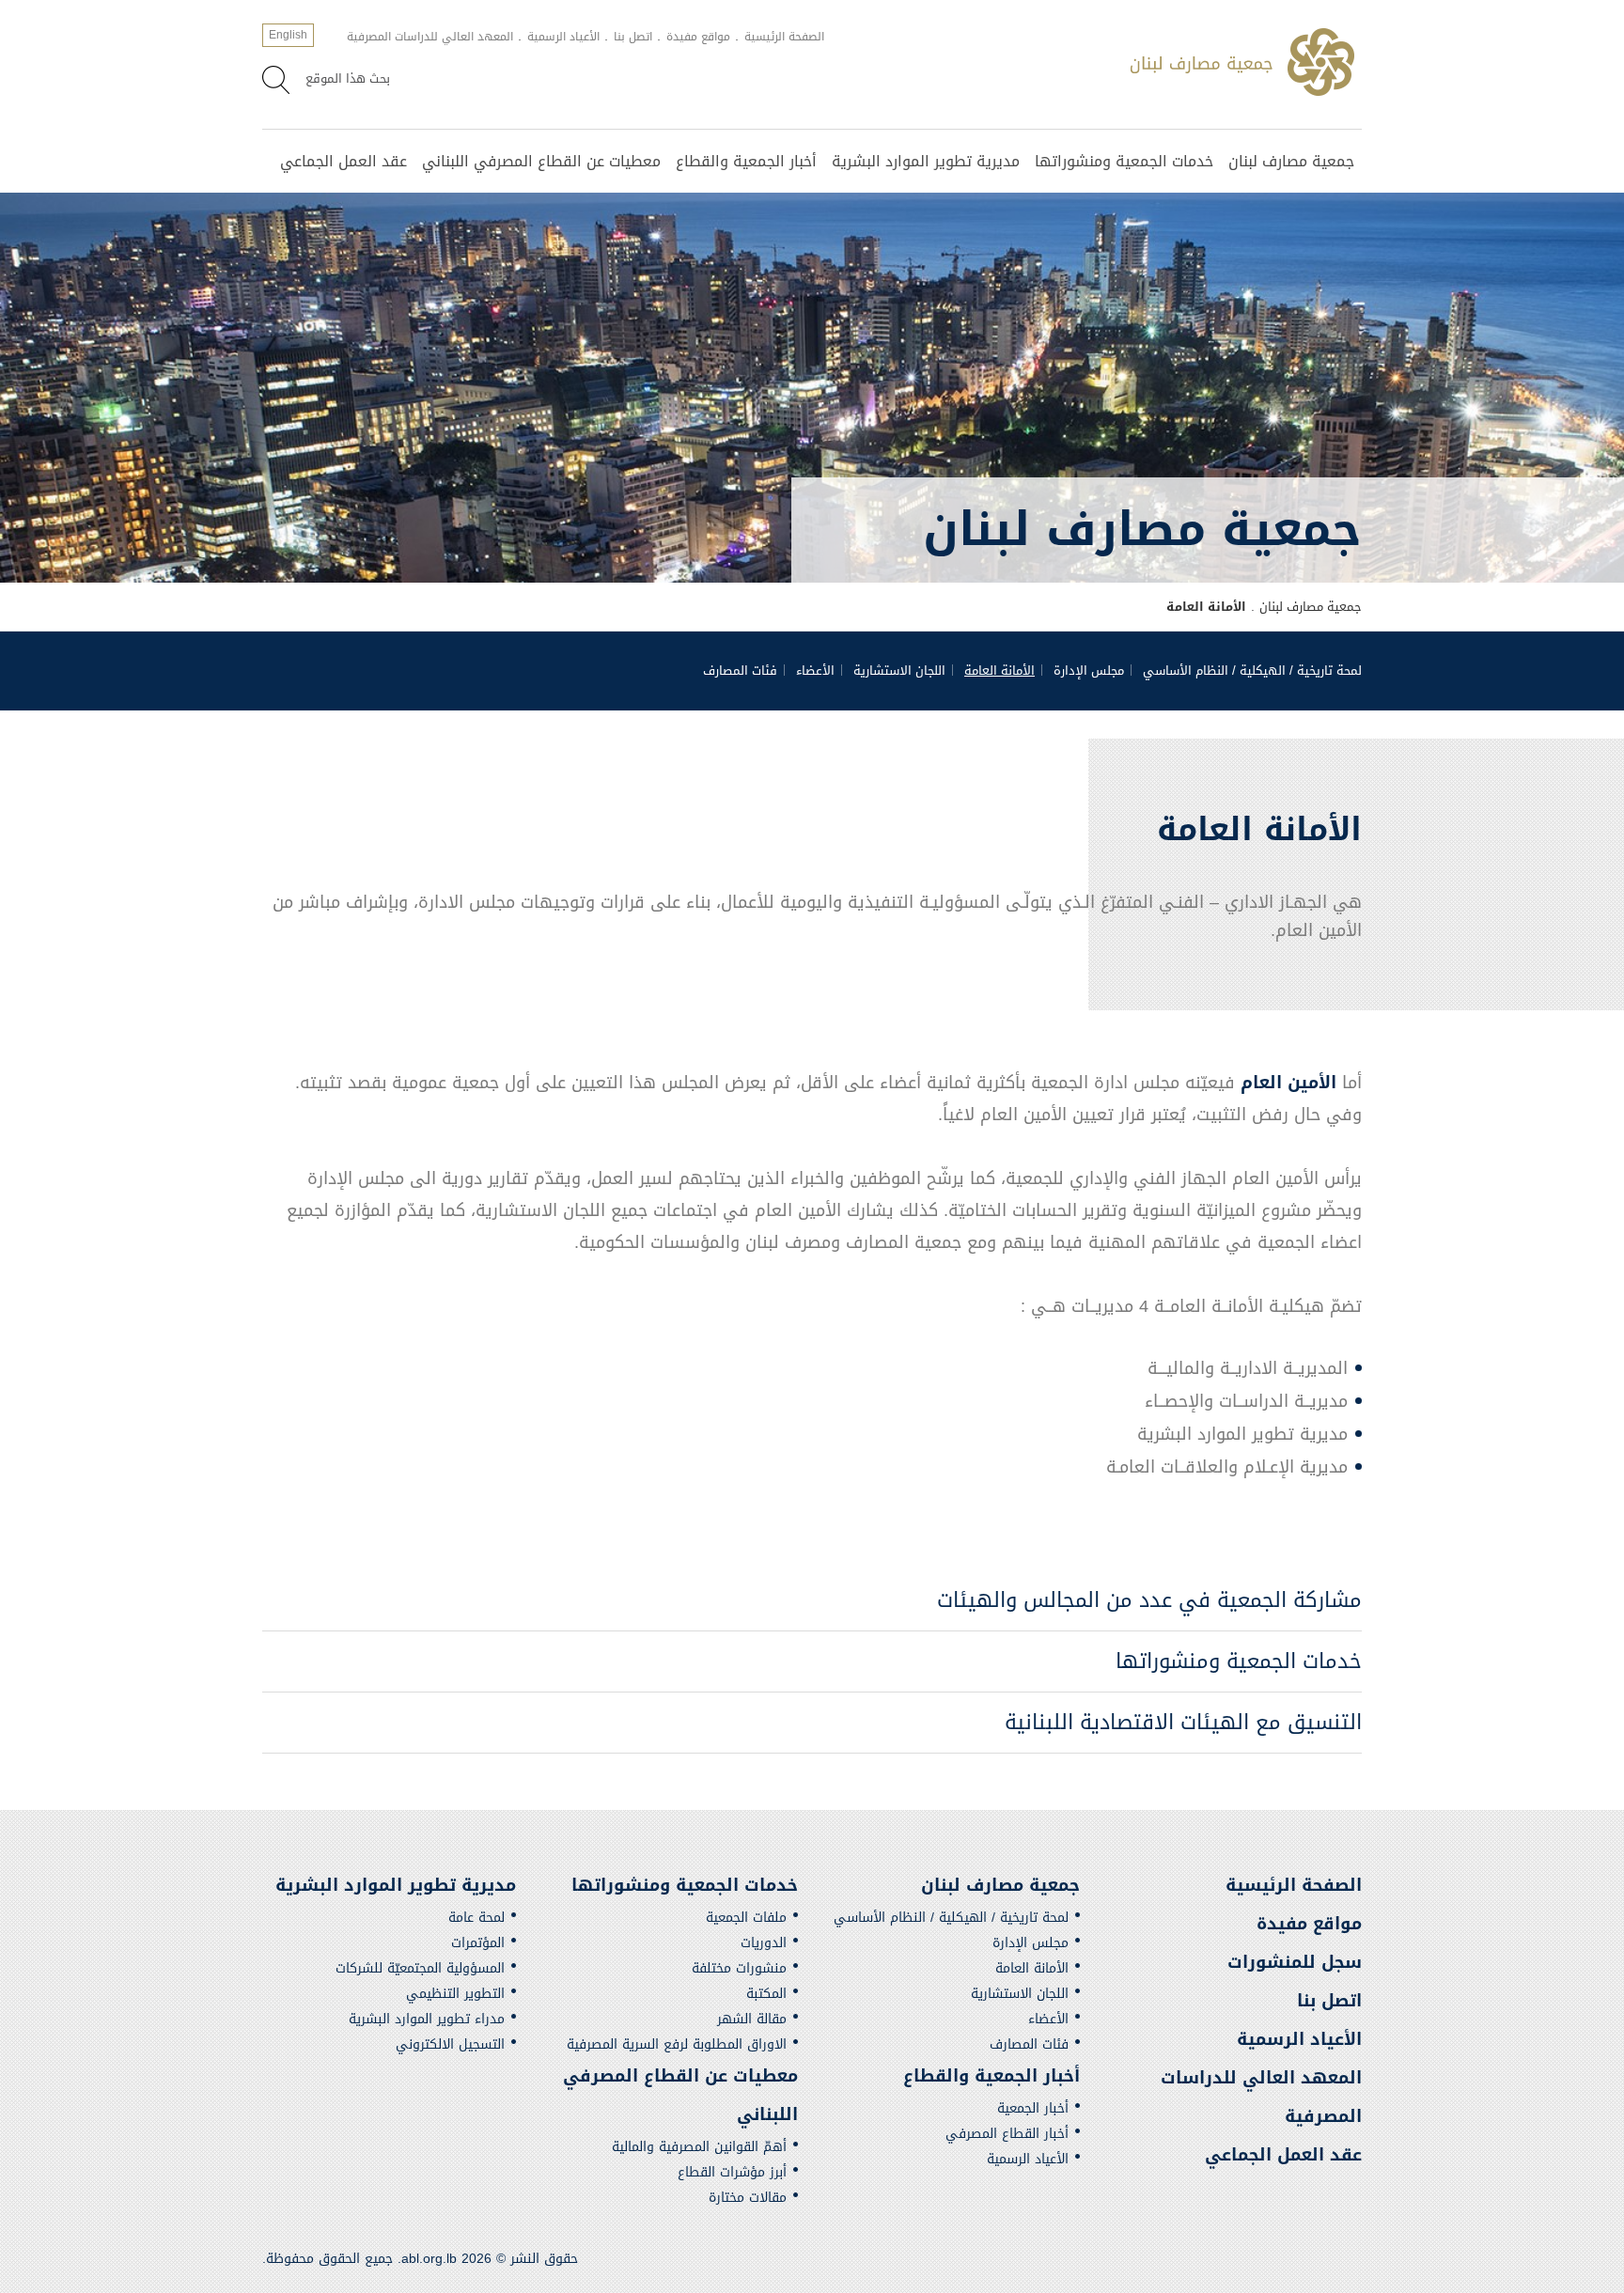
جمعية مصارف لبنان (1291, 161)
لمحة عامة (476, 1918)
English (288, 35)
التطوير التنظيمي (455, 1994)
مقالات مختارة (748, 2198)
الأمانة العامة (999, 671)
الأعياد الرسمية (563, 37)
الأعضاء (815, 671)
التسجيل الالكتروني (450, 2044)
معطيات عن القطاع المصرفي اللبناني (541, 161)
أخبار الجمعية (1033, 2108)
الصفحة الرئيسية (784, 37)
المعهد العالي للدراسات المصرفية (430, 37)
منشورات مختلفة (739, 1968)
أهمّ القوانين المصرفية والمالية (699, 2147)
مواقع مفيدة (698, 37)
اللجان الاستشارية (899, 671)
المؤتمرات (478, 1943)
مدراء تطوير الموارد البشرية (427, 2019)
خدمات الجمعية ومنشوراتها (1124, 161)
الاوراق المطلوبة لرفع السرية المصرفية (677, 2044)
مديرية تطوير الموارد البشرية (926, 161)
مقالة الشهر (752, 2019)
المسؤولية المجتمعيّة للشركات (420, 1968)
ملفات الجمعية (746, 1918)
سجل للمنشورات (1295, 1962)
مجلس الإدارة (1089, 671)
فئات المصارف (740, 671)
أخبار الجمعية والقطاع (746, 161)
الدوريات (764, 1943)
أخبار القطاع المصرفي (1007, 2134)
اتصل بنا (633, 37)
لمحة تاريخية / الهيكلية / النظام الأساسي (1252, 671)
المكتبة (766, 1994)
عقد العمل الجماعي (344, 161)
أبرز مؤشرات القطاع (732, 2172)
